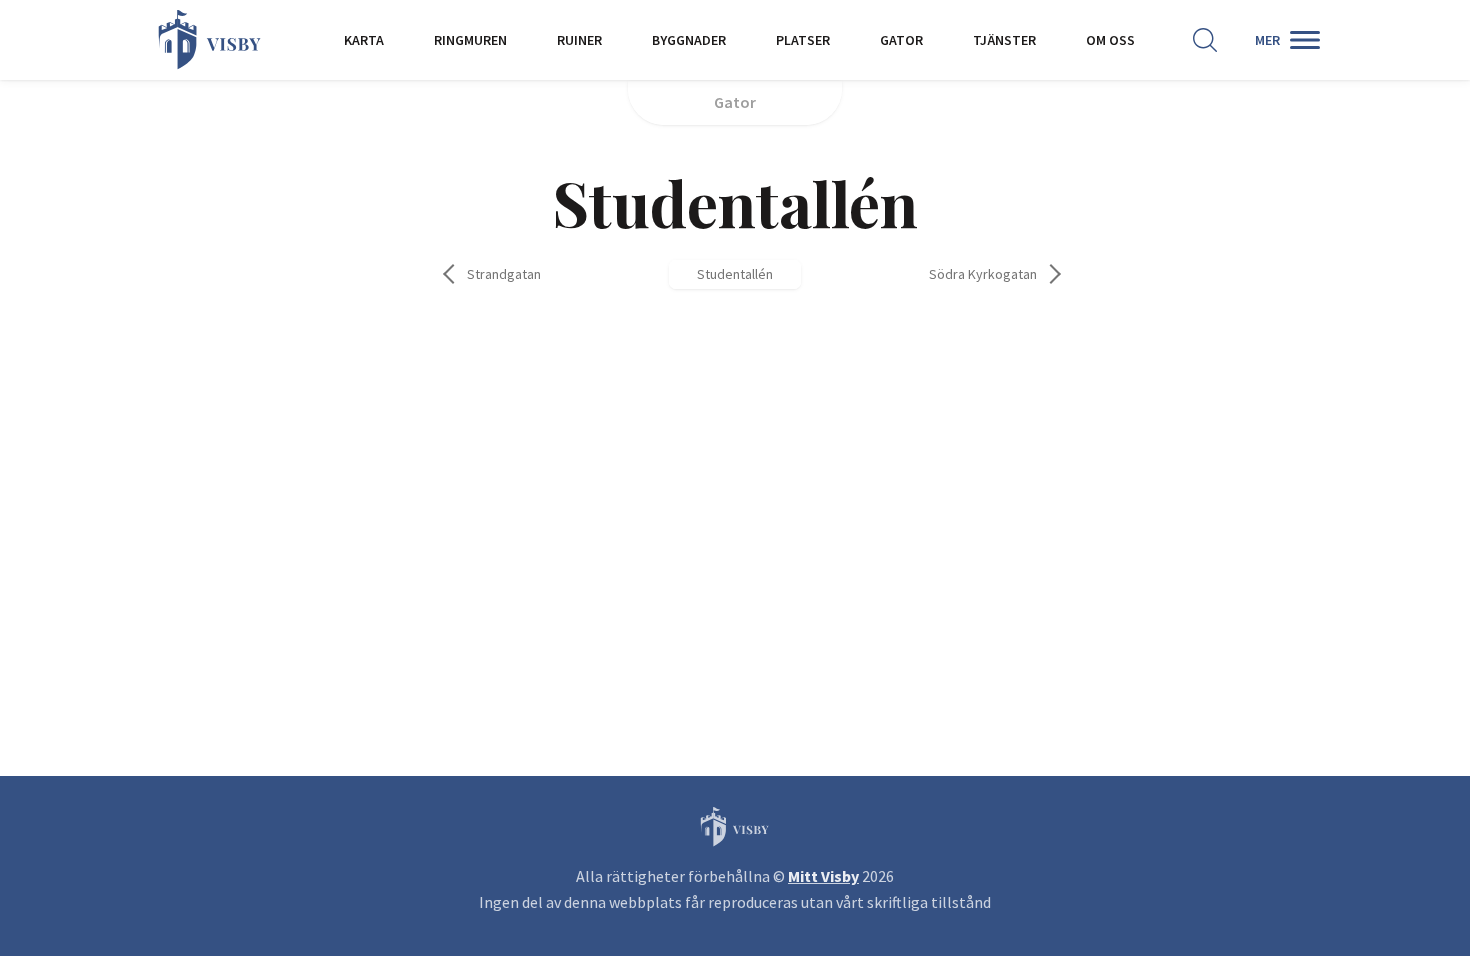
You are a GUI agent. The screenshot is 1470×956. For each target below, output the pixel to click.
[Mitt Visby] (210, 40)
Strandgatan (504, 274)
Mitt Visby (823, 876)
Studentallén (735, 274)
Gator (735, 102)
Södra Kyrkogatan (983, 274)
